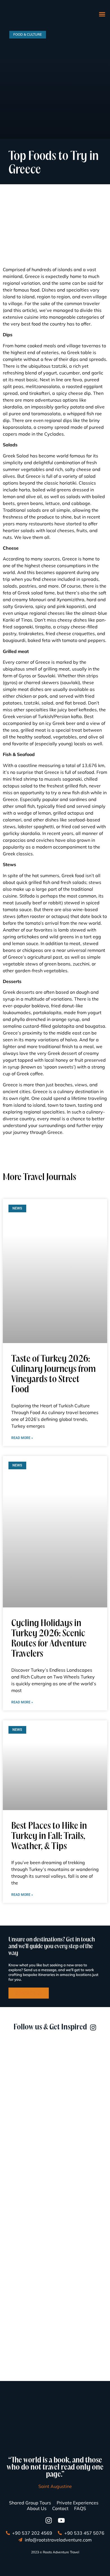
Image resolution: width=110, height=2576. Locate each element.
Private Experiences (78, 2503)
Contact (60, 2508)
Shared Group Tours (30, 2503)
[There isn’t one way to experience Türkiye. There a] (55, 2075)
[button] (102, 14)
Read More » (22, 1438)
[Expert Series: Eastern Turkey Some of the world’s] (55, 2308)
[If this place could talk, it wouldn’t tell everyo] (55, 2192)
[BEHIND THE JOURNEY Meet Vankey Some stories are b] (55, 2250)
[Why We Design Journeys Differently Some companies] (55, 2133)
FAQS (80, 2508)
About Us (37, 2508)
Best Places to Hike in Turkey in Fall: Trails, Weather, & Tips (49, 1837)
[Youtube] (61, 2520)
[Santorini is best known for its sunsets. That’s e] (55, 2367)
